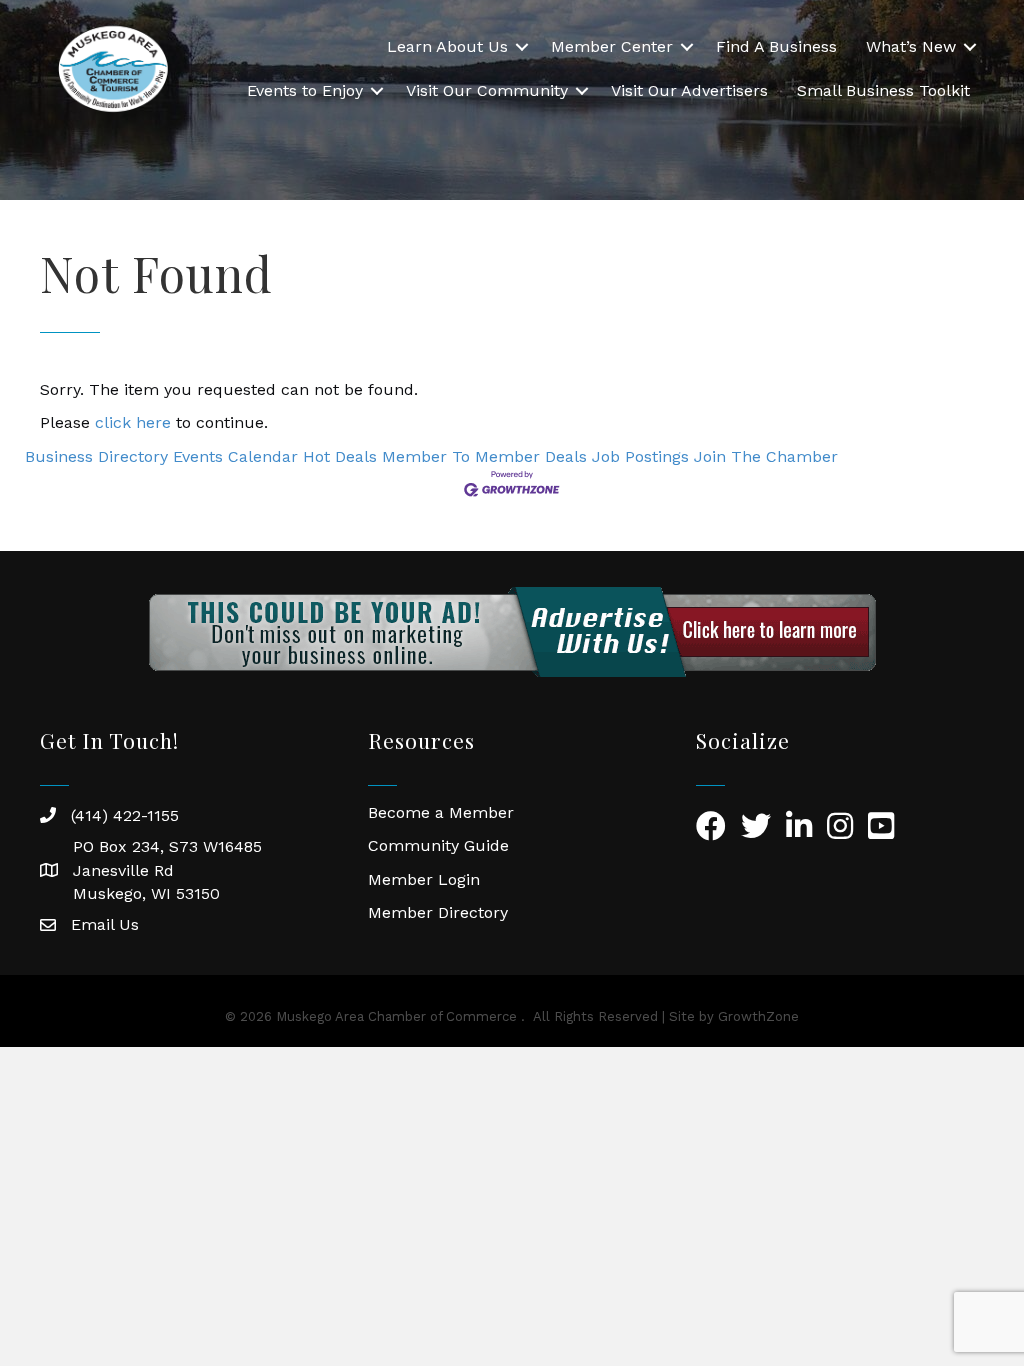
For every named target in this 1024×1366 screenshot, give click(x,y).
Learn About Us (447, 46)
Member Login (424, 879)
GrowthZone (758, 1016)
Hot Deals (340, 456)
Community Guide (438, 845)
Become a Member (441, 812)
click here (133, 422)
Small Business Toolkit (883, 90)
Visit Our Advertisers (689, 90)
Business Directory (96, 456)
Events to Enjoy (305, 90)
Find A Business (776, 46)
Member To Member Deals (484, 456)
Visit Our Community (487, 90)
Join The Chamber (766, 456)
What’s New (911, 46)
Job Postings (640, 456)
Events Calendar (235, 456)
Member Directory (438, 912)
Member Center (612, 46)
